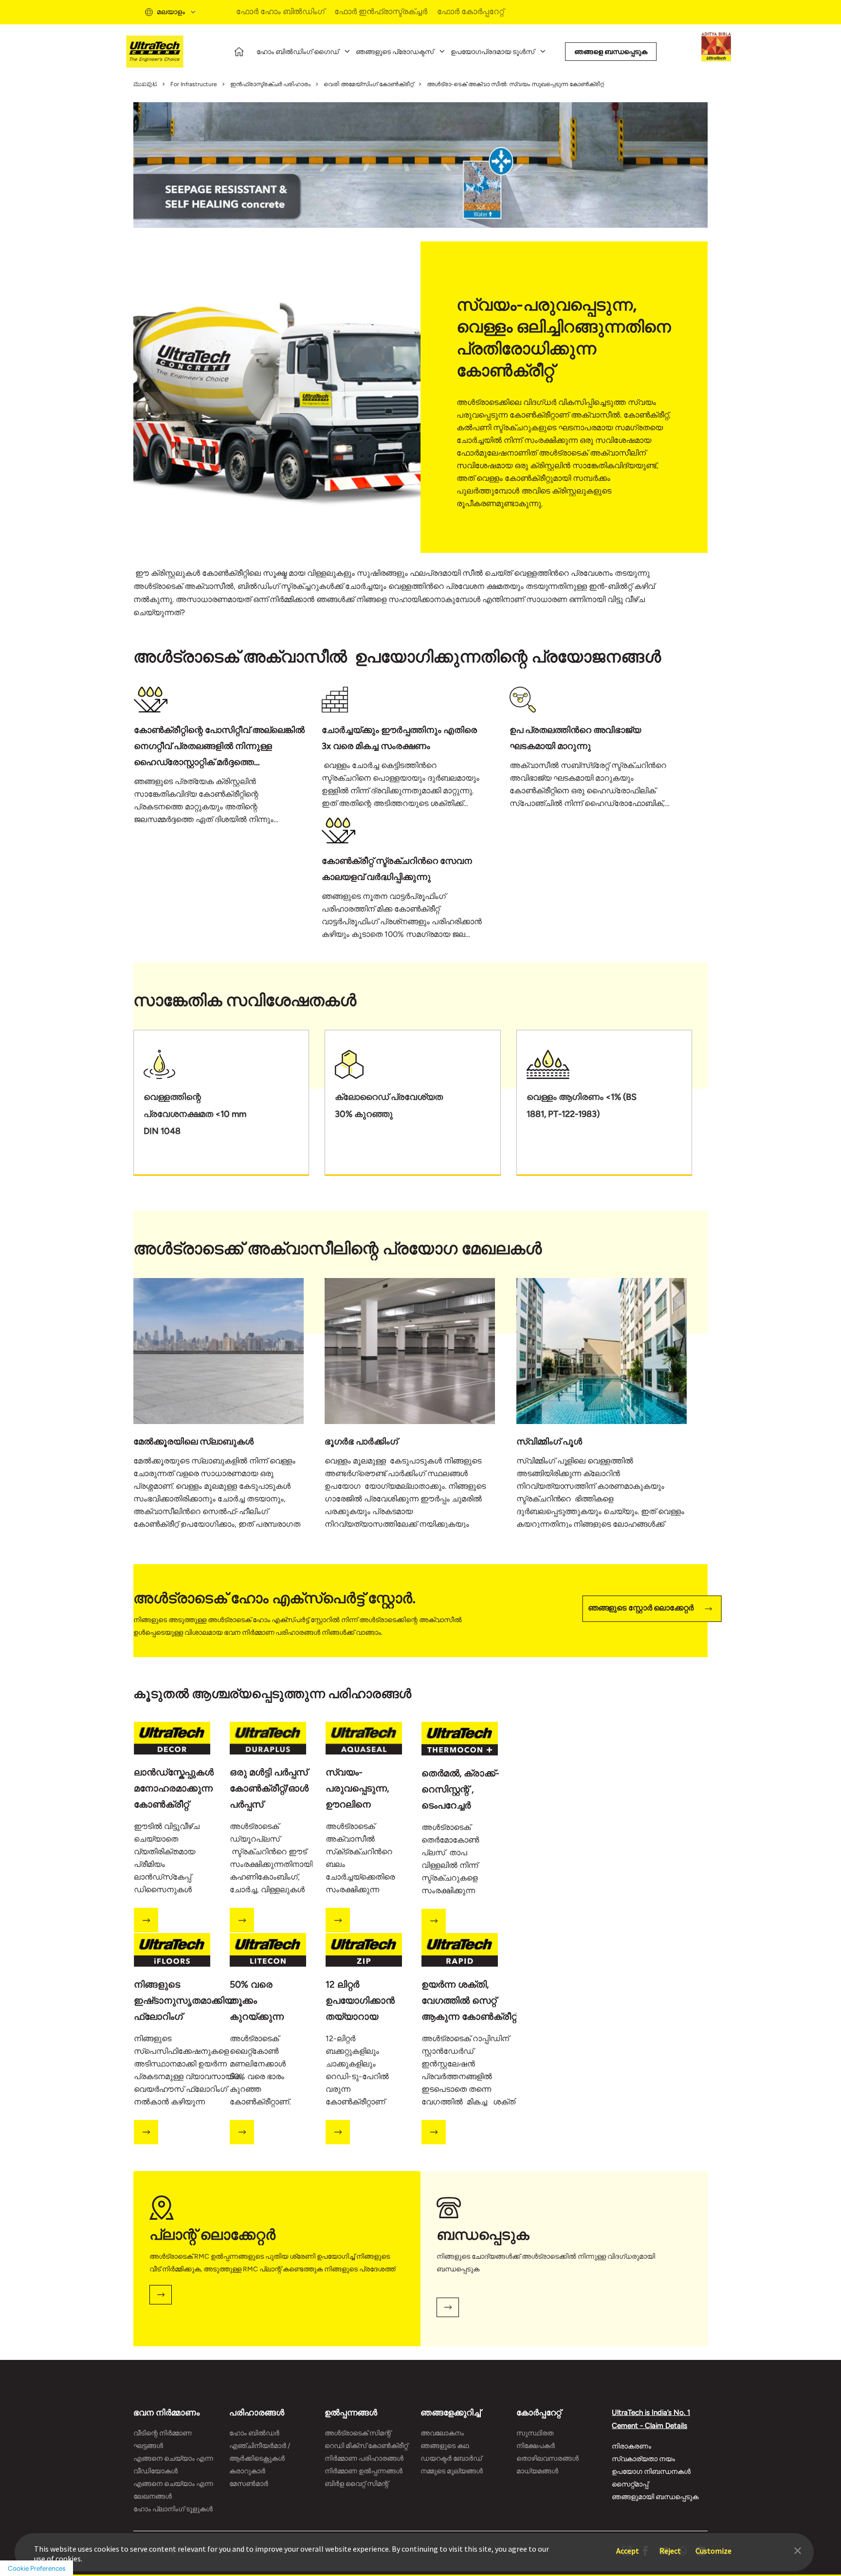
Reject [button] (670, 2546)
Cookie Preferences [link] (37, 2568)
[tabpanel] (228, 760)
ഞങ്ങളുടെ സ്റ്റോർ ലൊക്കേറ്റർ (641, 1608)
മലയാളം (171, 12)
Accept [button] (628, 2546)
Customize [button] (713, 2546)
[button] (798, 2550)
